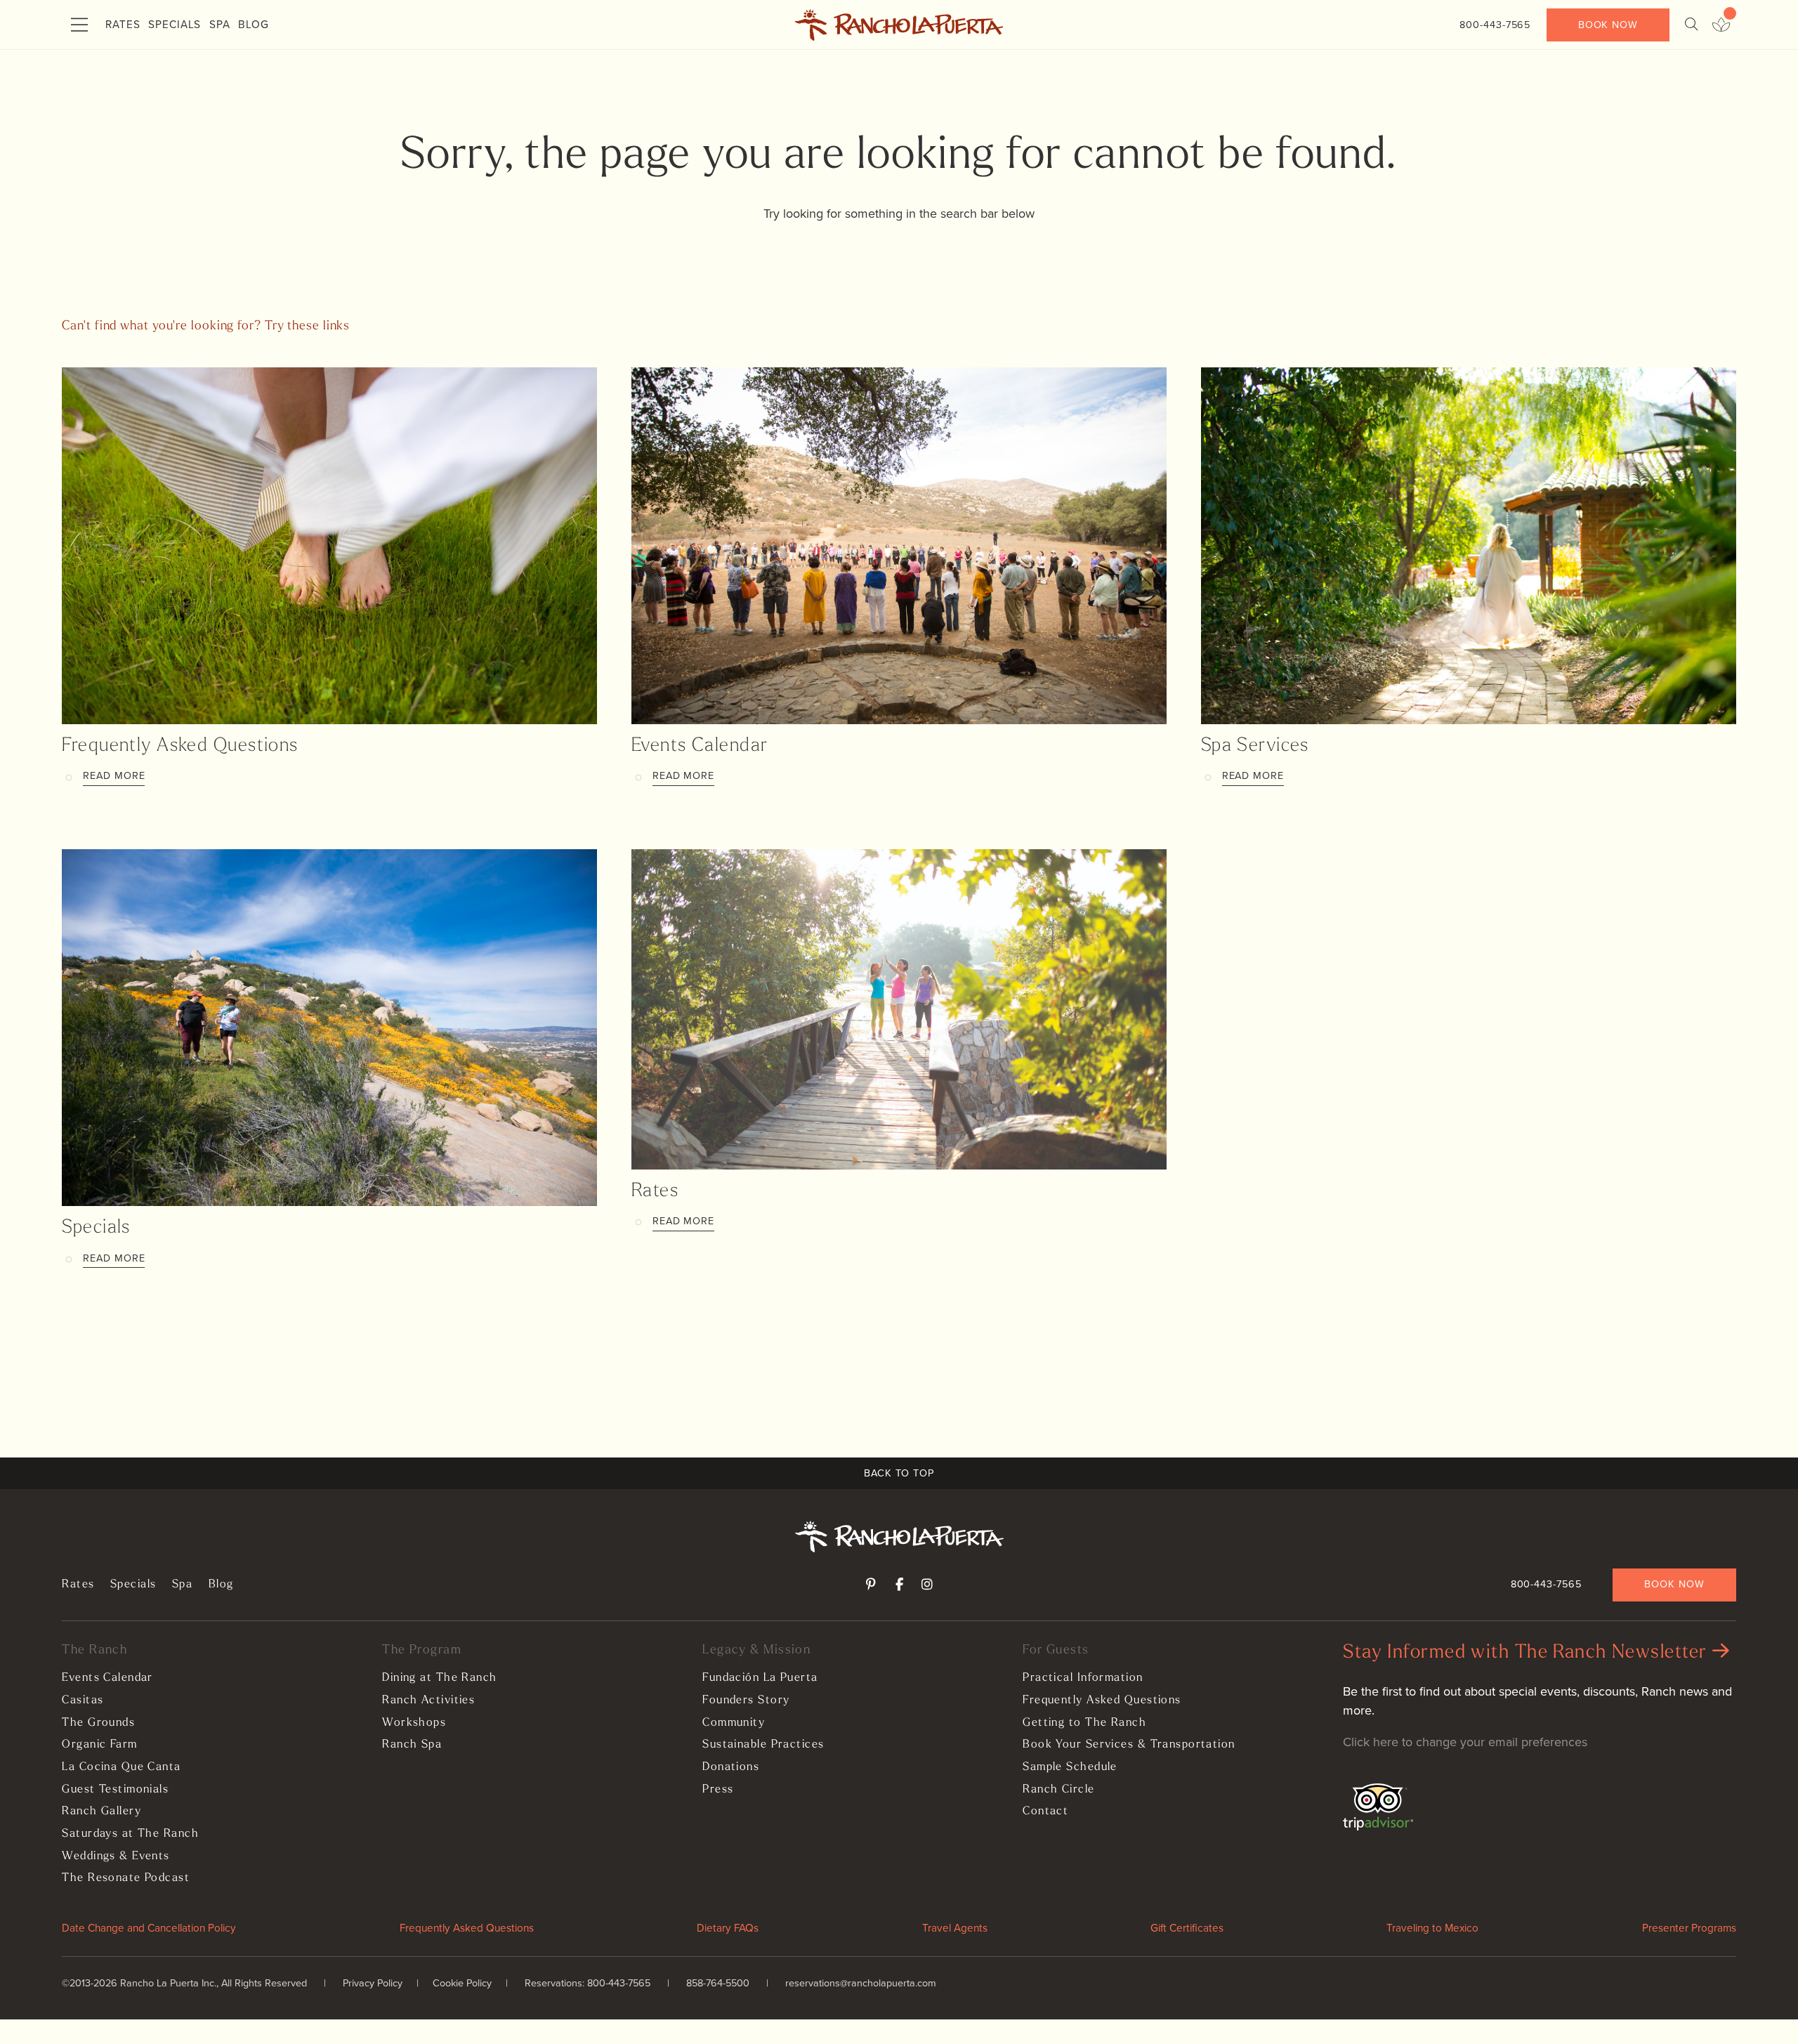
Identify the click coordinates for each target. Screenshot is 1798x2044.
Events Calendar (700, 746)
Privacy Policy (373, 1983)
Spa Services (1255, 746)
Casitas (83, 1701)
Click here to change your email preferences (1465, 1742)
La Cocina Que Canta (121, 1767)
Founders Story (746, 1701)
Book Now (1608, 25)
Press (718, 1790)
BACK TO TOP (899, 1473)
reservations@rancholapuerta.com (861, 1983)
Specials (175, 24)
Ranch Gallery (101, 1812)
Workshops (414, 1723)
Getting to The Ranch (1084, 1723)
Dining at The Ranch (439, 1678)
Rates (123, 24)
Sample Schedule (1070, 1767)
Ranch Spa (412, 1745)
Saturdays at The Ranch (130, 1834)
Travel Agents (955, 1928)
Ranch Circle (1058, 1790)
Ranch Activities (428, 1701)
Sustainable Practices (763, 1745)
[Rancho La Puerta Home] (899, 25)
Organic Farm (99, 1745)
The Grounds (98, 1723)
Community (734, 1723)
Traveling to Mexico (1432, 1928)
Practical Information (1083, 1678)
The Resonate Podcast (126, 1878)
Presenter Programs (1689, 1928)
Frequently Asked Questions (180, 746)
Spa (220, 24)
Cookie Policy (462, 1983)
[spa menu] (1721, 25)
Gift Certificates (1187, 1928)
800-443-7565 (1495, 25)
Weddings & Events (116, 1856)
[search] (1691, 25)
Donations (731, 1767)
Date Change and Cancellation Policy (149, 1928)
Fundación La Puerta (760, 1678)
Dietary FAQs (728, 1928)
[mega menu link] (79, 25)
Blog (254, 24)
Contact (1045, 1812)
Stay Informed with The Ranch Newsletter (1528, 1653)
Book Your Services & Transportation (1129, 1745)
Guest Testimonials (115, 1790)
